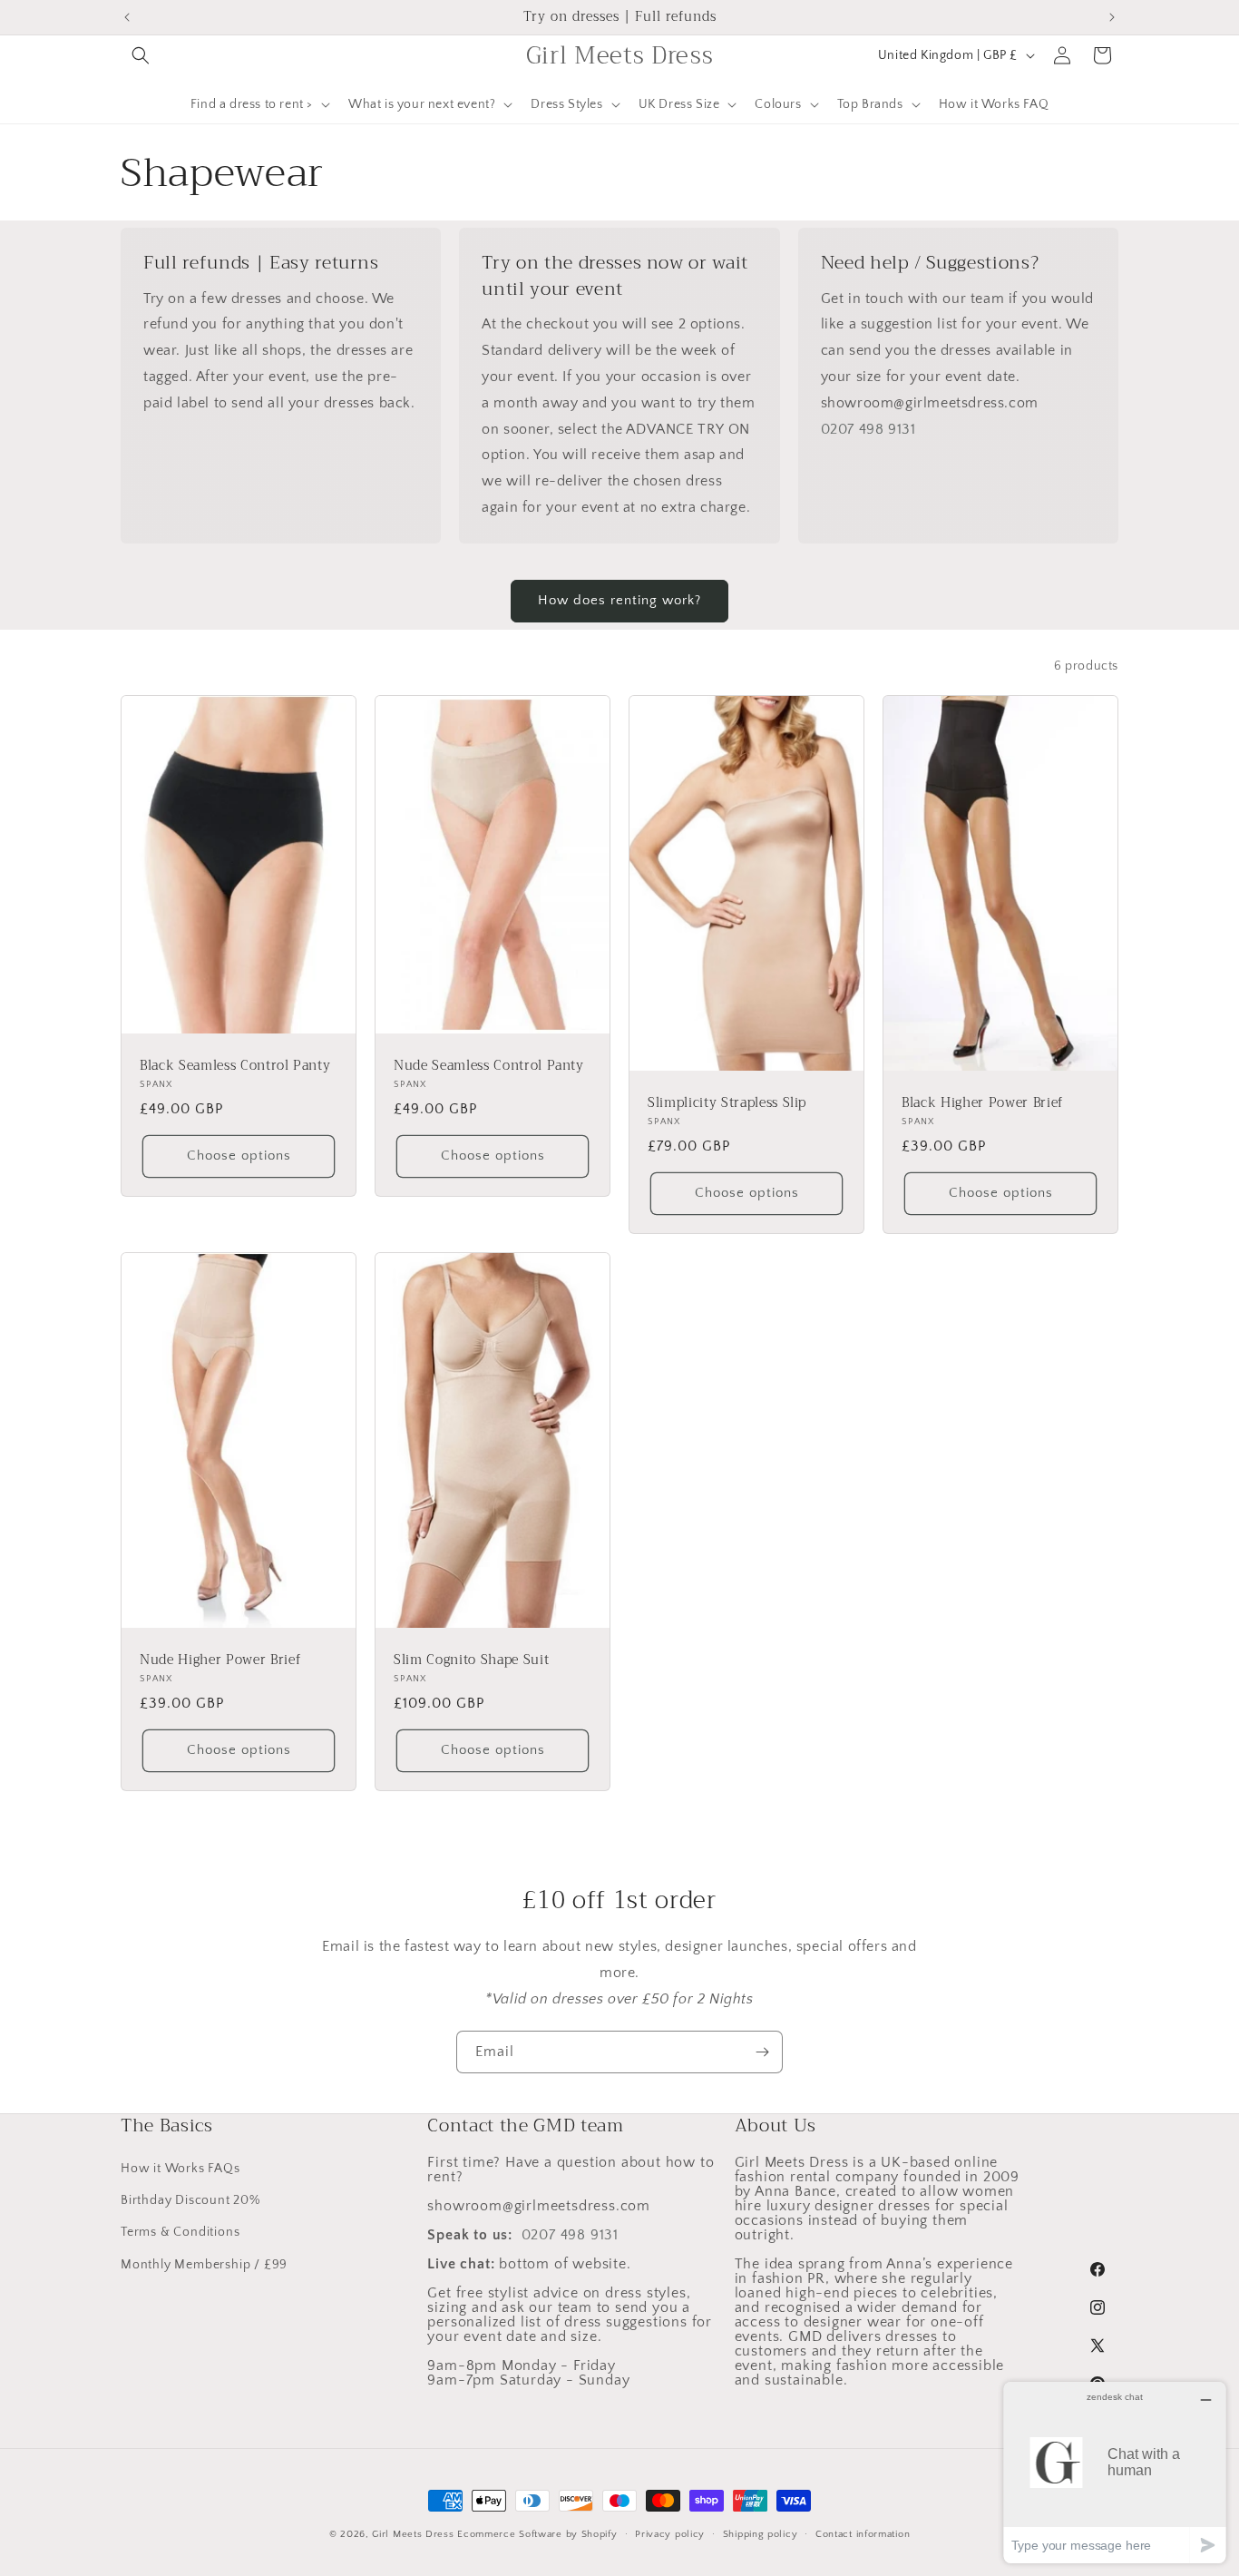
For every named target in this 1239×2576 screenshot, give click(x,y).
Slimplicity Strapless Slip (727, 1103)
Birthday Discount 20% (190, 2200)
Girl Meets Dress (413, 2534)
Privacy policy (670, 2534)
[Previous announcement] (127, 17)
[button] (141, 55)
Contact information (863, 2534)
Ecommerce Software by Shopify (537, 2534)
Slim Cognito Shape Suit (471, 1660)
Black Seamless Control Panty (235, 1065)
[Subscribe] (762, 2052)
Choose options (239, 1156)
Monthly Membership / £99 (204, 2265)
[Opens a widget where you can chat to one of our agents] (1115, 2472)
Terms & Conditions (180, 2232)
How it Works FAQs (180, 2169)
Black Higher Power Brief (982, 1103)
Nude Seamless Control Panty (489, 1065)
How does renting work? (619, 600)
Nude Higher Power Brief (220, 1660)
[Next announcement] (1112, 17)
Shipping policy (761, 2534)
